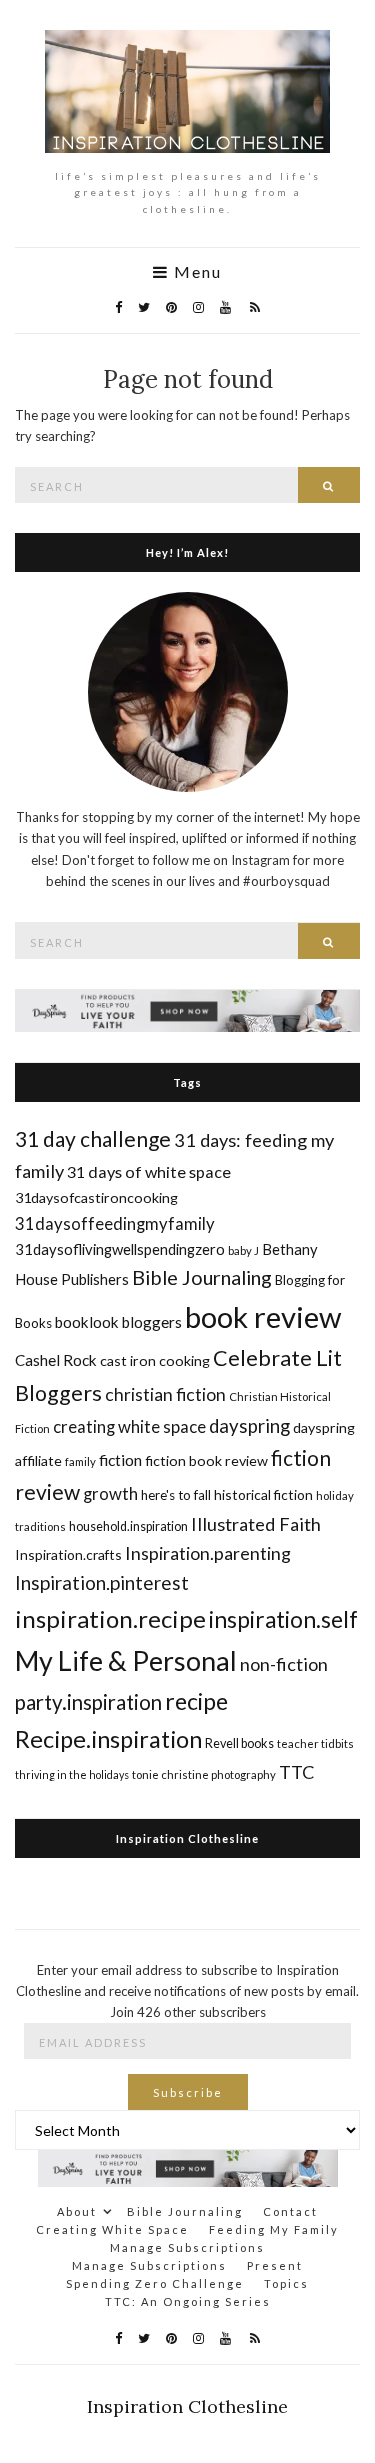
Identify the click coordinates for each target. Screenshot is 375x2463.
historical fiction (263, 1494)
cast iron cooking (155, 1360)
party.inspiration (88, 1702)
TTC (297, 1772)
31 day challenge (93, 1138)
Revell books (239, 1743)
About (77, 2211)
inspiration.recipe (110, 1618)
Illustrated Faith (256, 1524)
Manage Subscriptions (187, 2247)
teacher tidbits (315, 1743)
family (80, 1461)
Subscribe (188, 2092)
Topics (286, 2283)
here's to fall (176, 1495)
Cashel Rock (56, 1360)
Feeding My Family (274, 2229)
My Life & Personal (126, 1660)
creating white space (129, 1426)
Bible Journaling (202, 1277)
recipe (196, 1701)
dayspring (249, 1426)
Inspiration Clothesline (187, 1838)
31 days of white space (149, 1171)
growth (110, 1493)
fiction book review (206, 1460)
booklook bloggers (118, 1322)
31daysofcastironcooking (96, 1197)
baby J (243, 1250)
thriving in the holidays (72, 1774)
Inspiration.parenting (208, 1553)
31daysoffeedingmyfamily (115, 1223)
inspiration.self (283, 1619)
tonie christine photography (204, 1774)
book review (263, 1316)
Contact (290, 2211)
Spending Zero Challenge (155, 2283)
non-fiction (284, 1664)
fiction (120, 1459)
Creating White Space (112, 2229)
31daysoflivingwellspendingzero (120, 1249)
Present (275, 2265)
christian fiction (165, 1394)
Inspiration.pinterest (102, 1582)
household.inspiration (128, 1526)
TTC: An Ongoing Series (188, 2301)
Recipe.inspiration (108, 1739)
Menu (195, 272)
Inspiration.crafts (68, 1554)
